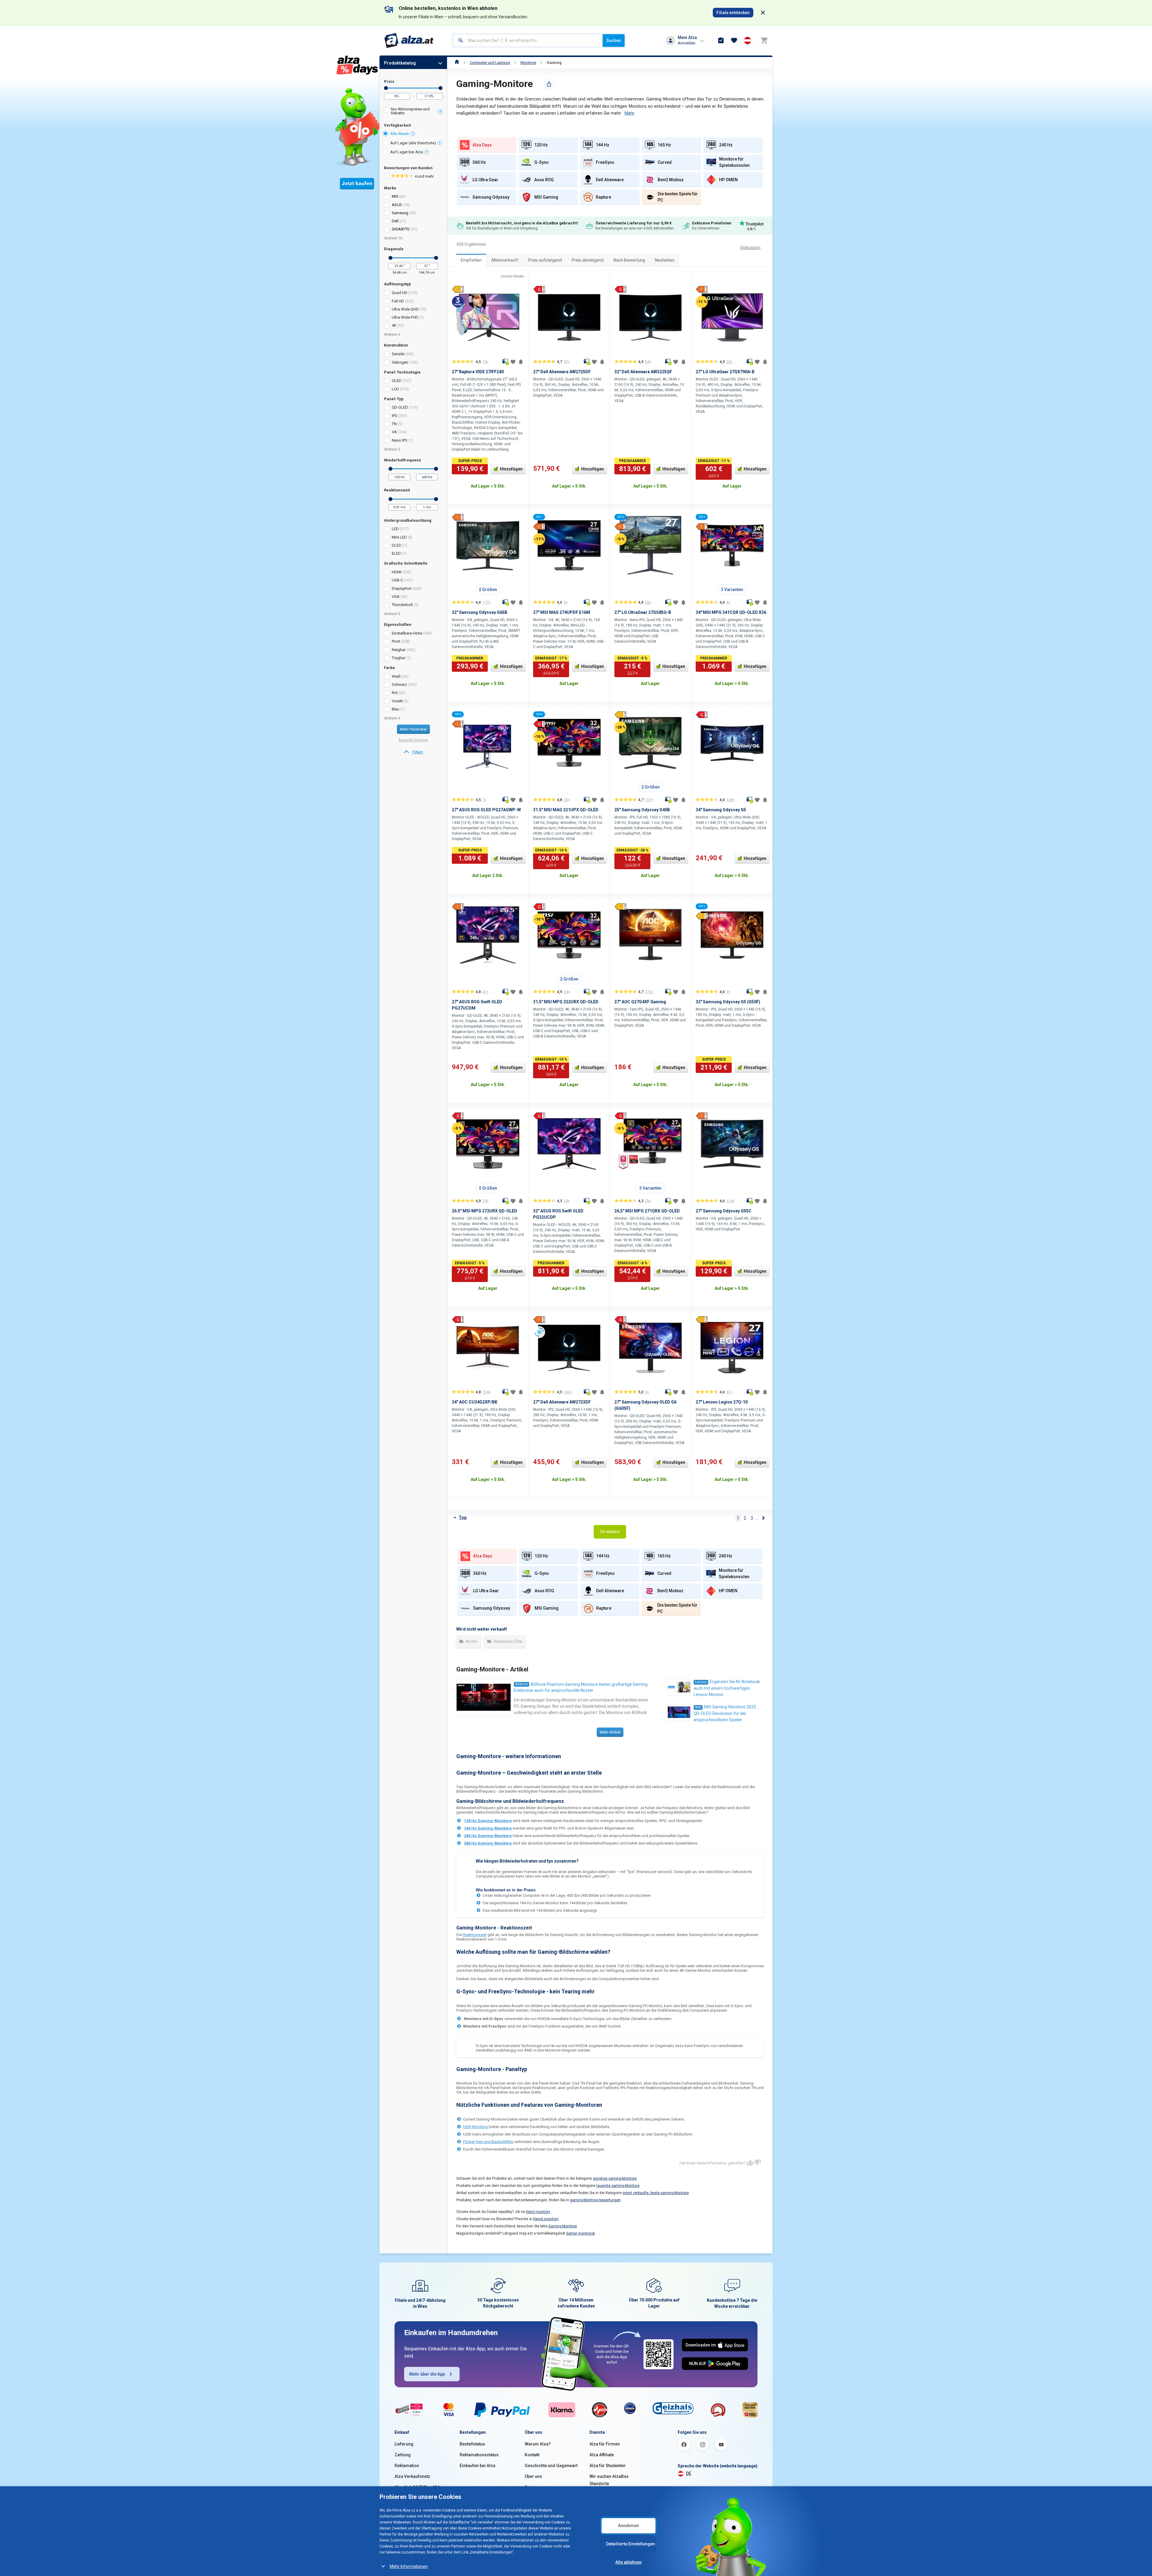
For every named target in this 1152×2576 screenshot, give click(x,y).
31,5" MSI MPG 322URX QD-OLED (566, 1002)
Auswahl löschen (413, 740)
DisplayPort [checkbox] (402, 588)
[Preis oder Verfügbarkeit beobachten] (521, 362)
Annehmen (628, 2526)
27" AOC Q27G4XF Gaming (640, 1002)
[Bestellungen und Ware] (721, 41)
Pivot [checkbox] (396, 641)
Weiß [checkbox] (396, 676)
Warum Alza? (538, 2444)
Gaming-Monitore (563, 2226)
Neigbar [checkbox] (399, 650)
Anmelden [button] (687, 43)
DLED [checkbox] (397, 545)
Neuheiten (665, 260)
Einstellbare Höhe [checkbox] (407, 633)
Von (386, 88)
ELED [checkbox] (396, 553)
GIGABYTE (401, 229)
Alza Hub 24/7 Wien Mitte (418, 2487)
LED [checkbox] (395, 529)
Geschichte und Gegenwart (551, 2466)
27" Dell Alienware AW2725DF (562, 372)
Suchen (614, 41)
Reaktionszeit (475, 1935)
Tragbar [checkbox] (399, 658)
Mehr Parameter (413, 729)
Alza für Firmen (605, 2444)
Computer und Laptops (490, 63)
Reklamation (407, 2466)
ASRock (522, 1684)
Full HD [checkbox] (398, 301)
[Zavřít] (763, 13)
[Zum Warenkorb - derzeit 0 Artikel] (764, 41)
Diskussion (750, 248)
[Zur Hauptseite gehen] (409, 41)
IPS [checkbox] (394, 416)
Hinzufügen (511, 469)
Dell (395, 221)
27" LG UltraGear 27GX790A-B (725, 372)
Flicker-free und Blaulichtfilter (488, 2142)
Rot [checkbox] (395, 693)
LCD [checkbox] (395, 389)
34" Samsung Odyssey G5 (721, 810)
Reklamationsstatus (479, 2455)
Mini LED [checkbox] (399, 537)
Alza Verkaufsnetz (412, 2476)
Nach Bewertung (629, 260)
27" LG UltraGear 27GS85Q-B (643, 612)
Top (463, 1518)
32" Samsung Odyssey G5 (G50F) (728, 1002)
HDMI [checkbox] (397, 572)
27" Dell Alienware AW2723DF (562, 1402)
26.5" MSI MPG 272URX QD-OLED (484, 1211)
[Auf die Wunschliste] (513, 362)
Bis (441, 88)
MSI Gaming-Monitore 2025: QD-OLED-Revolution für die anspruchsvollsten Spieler (725, 1713)
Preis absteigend (588, 260)
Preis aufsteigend (545, 260)
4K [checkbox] (394, 325)
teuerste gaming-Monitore (618, 2186)
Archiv (471, 1641)
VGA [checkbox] (396, 597)
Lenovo (701, 1682)
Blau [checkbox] (396, 709)
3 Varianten (732, 590)
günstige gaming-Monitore (615, 2178)
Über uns (533, 2476)
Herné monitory (546, 2219)
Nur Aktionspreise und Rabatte (410, 111)
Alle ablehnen (628, 2562)
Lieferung (404, 2444)
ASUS (397, 205)
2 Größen (488, 590)
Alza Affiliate (602, 2455)
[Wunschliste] (734, 41)
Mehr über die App (427, 2374)
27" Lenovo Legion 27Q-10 (722, 1402)
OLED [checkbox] (397, 381)
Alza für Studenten (607, 2466)
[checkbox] (413, 112)
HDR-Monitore (476, 2127)
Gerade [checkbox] (398, 354)
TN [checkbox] (394, 424)
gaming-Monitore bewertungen (595, 2200)
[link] (413, 752)
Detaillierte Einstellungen (630, 2544)
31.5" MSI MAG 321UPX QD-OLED (566, 810)
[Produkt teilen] (549, 84)
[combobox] (528, 41)
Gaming (554, 63)
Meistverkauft (505, 260)
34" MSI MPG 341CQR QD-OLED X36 (731, 612)
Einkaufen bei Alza (477, 2466)
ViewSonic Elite (507, 1641)
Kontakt (532, 2455)
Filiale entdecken (733, 13)
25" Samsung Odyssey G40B (642, 810)
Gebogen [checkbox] (400, 362)
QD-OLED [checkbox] (400, 407)
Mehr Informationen (409, 2566)
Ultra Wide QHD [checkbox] (405, 309)
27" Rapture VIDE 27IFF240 (478, 372)
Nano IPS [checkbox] (400, 440)
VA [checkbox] (394, 432)
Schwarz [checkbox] (399, 685)
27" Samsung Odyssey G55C (724, 1211)
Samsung (400, 213)
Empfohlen (471, 260)
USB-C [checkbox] (397, 580)
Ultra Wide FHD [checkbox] (405, 317)
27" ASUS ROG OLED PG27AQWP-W (486, 810)
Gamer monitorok (580, 2233)
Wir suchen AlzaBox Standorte (609, 2480)
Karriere (533, 2487)
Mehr (629, 113)
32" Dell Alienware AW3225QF (643, 372)
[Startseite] (457, 63)
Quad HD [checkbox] (400, 293)
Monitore (528, 63)
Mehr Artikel (610, 1732)
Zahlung (403, 2455)
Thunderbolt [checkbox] (402, 605)
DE (689, 2473)
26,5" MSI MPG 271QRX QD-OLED (647, 1211)
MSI (395, 196)
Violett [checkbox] (397, 701)
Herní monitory (538, 2212)
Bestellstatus (472, 2444)
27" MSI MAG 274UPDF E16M (562, 612)
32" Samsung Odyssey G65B (480, 612)
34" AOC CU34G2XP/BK (475, 1402)
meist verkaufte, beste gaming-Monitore (656, 2193)
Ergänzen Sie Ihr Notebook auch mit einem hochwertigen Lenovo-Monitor (727, 1688)
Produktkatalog (400, 63)
